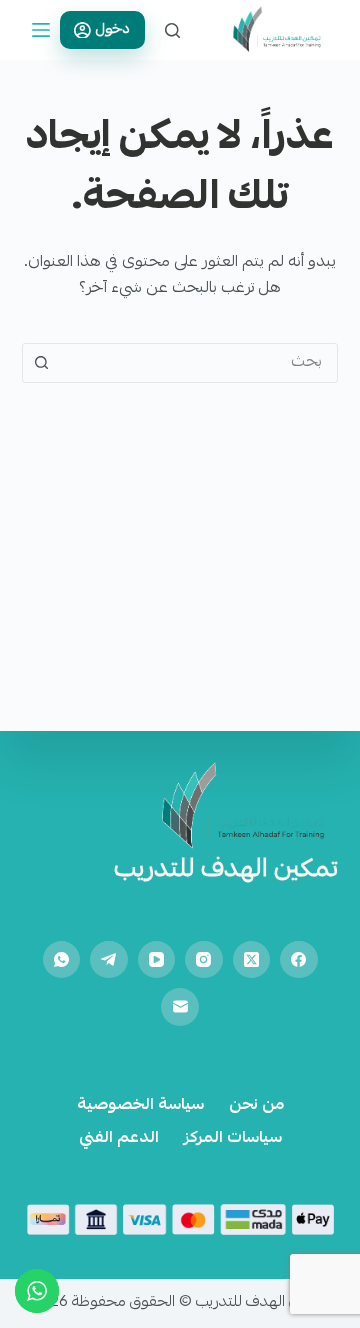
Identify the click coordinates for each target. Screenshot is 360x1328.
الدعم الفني (119, 1139)
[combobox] (199, 363)
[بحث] (172, 30)
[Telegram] (109, 960)
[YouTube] (157, 960)
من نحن (256, 1106)
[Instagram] (204, 960)
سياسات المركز (233, 1139)
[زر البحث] (42, 363)
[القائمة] (41, 30)
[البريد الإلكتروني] (180, 1007)
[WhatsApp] (62, 960)
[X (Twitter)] (252, 960)
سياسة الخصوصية (140, 1106)
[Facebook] (299, 960)
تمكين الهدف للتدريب (226, 871)
